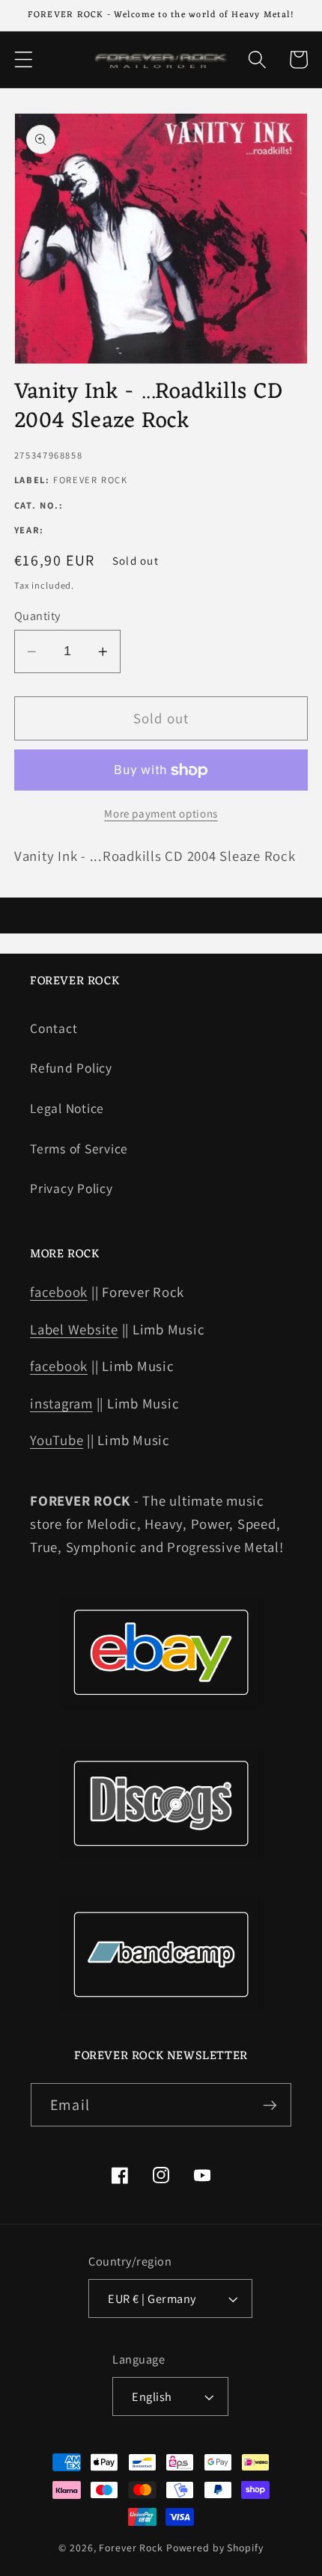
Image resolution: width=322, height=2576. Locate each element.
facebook (59, 1292)
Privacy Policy (72, 1188)
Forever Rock (131, 2548)
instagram (61, 1403)
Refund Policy (71, 1068)
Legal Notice (67, 1108)
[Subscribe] (270, 2105)
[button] (24, 59)
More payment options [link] (161, 813)
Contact (54, 1028)
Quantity (37, 616)
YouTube (57, 1440)
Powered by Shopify (215, 2548)
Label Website (74, 1329)
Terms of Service (79, 1149)
